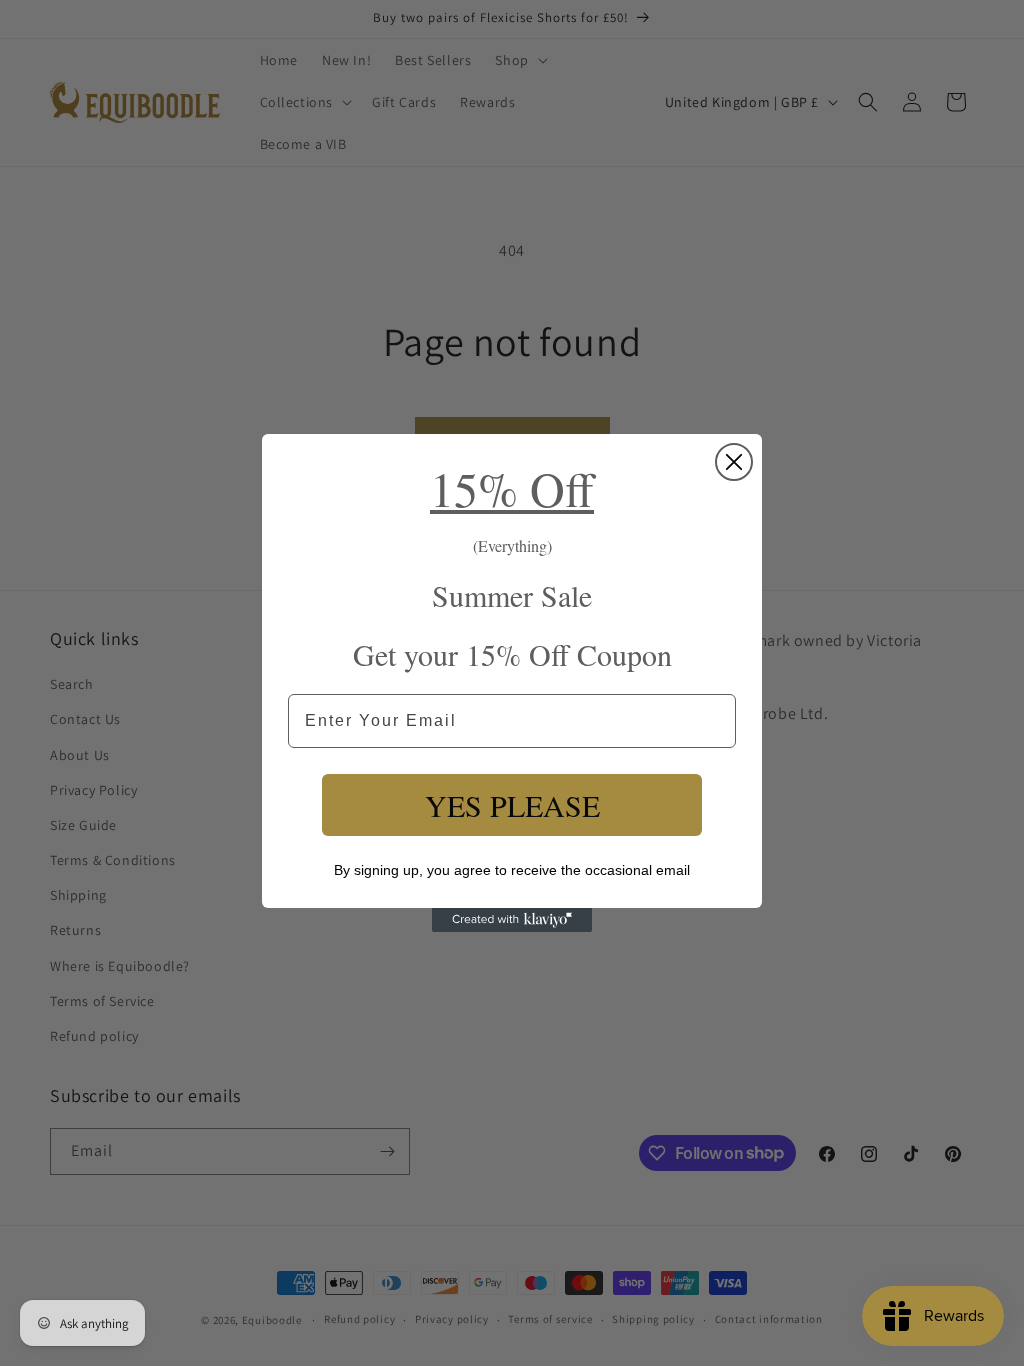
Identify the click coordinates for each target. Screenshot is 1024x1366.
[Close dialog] (734, 462)
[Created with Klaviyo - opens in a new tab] (512, 920)
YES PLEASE (512, 805)
